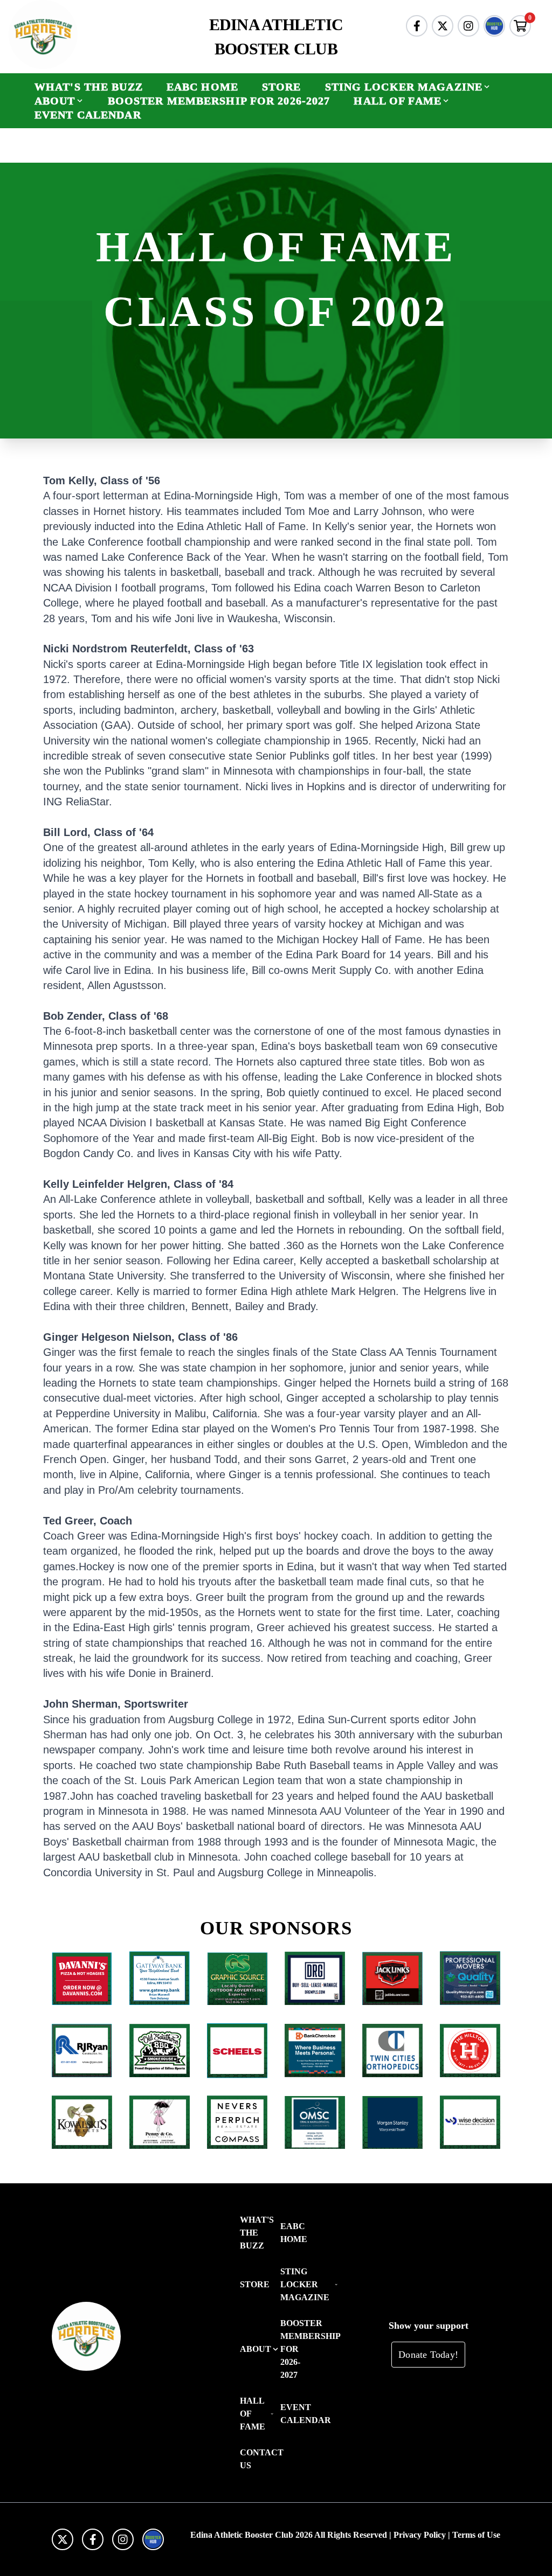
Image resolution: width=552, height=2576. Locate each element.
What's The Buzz (89, 87)
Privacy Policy (420, 2535)
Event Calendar (88, 115)
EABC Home (202, 87)
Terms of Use (476, 2535)
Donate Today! (428, 2355)
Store (282, 87)
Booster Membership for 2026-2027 (219, 101)
